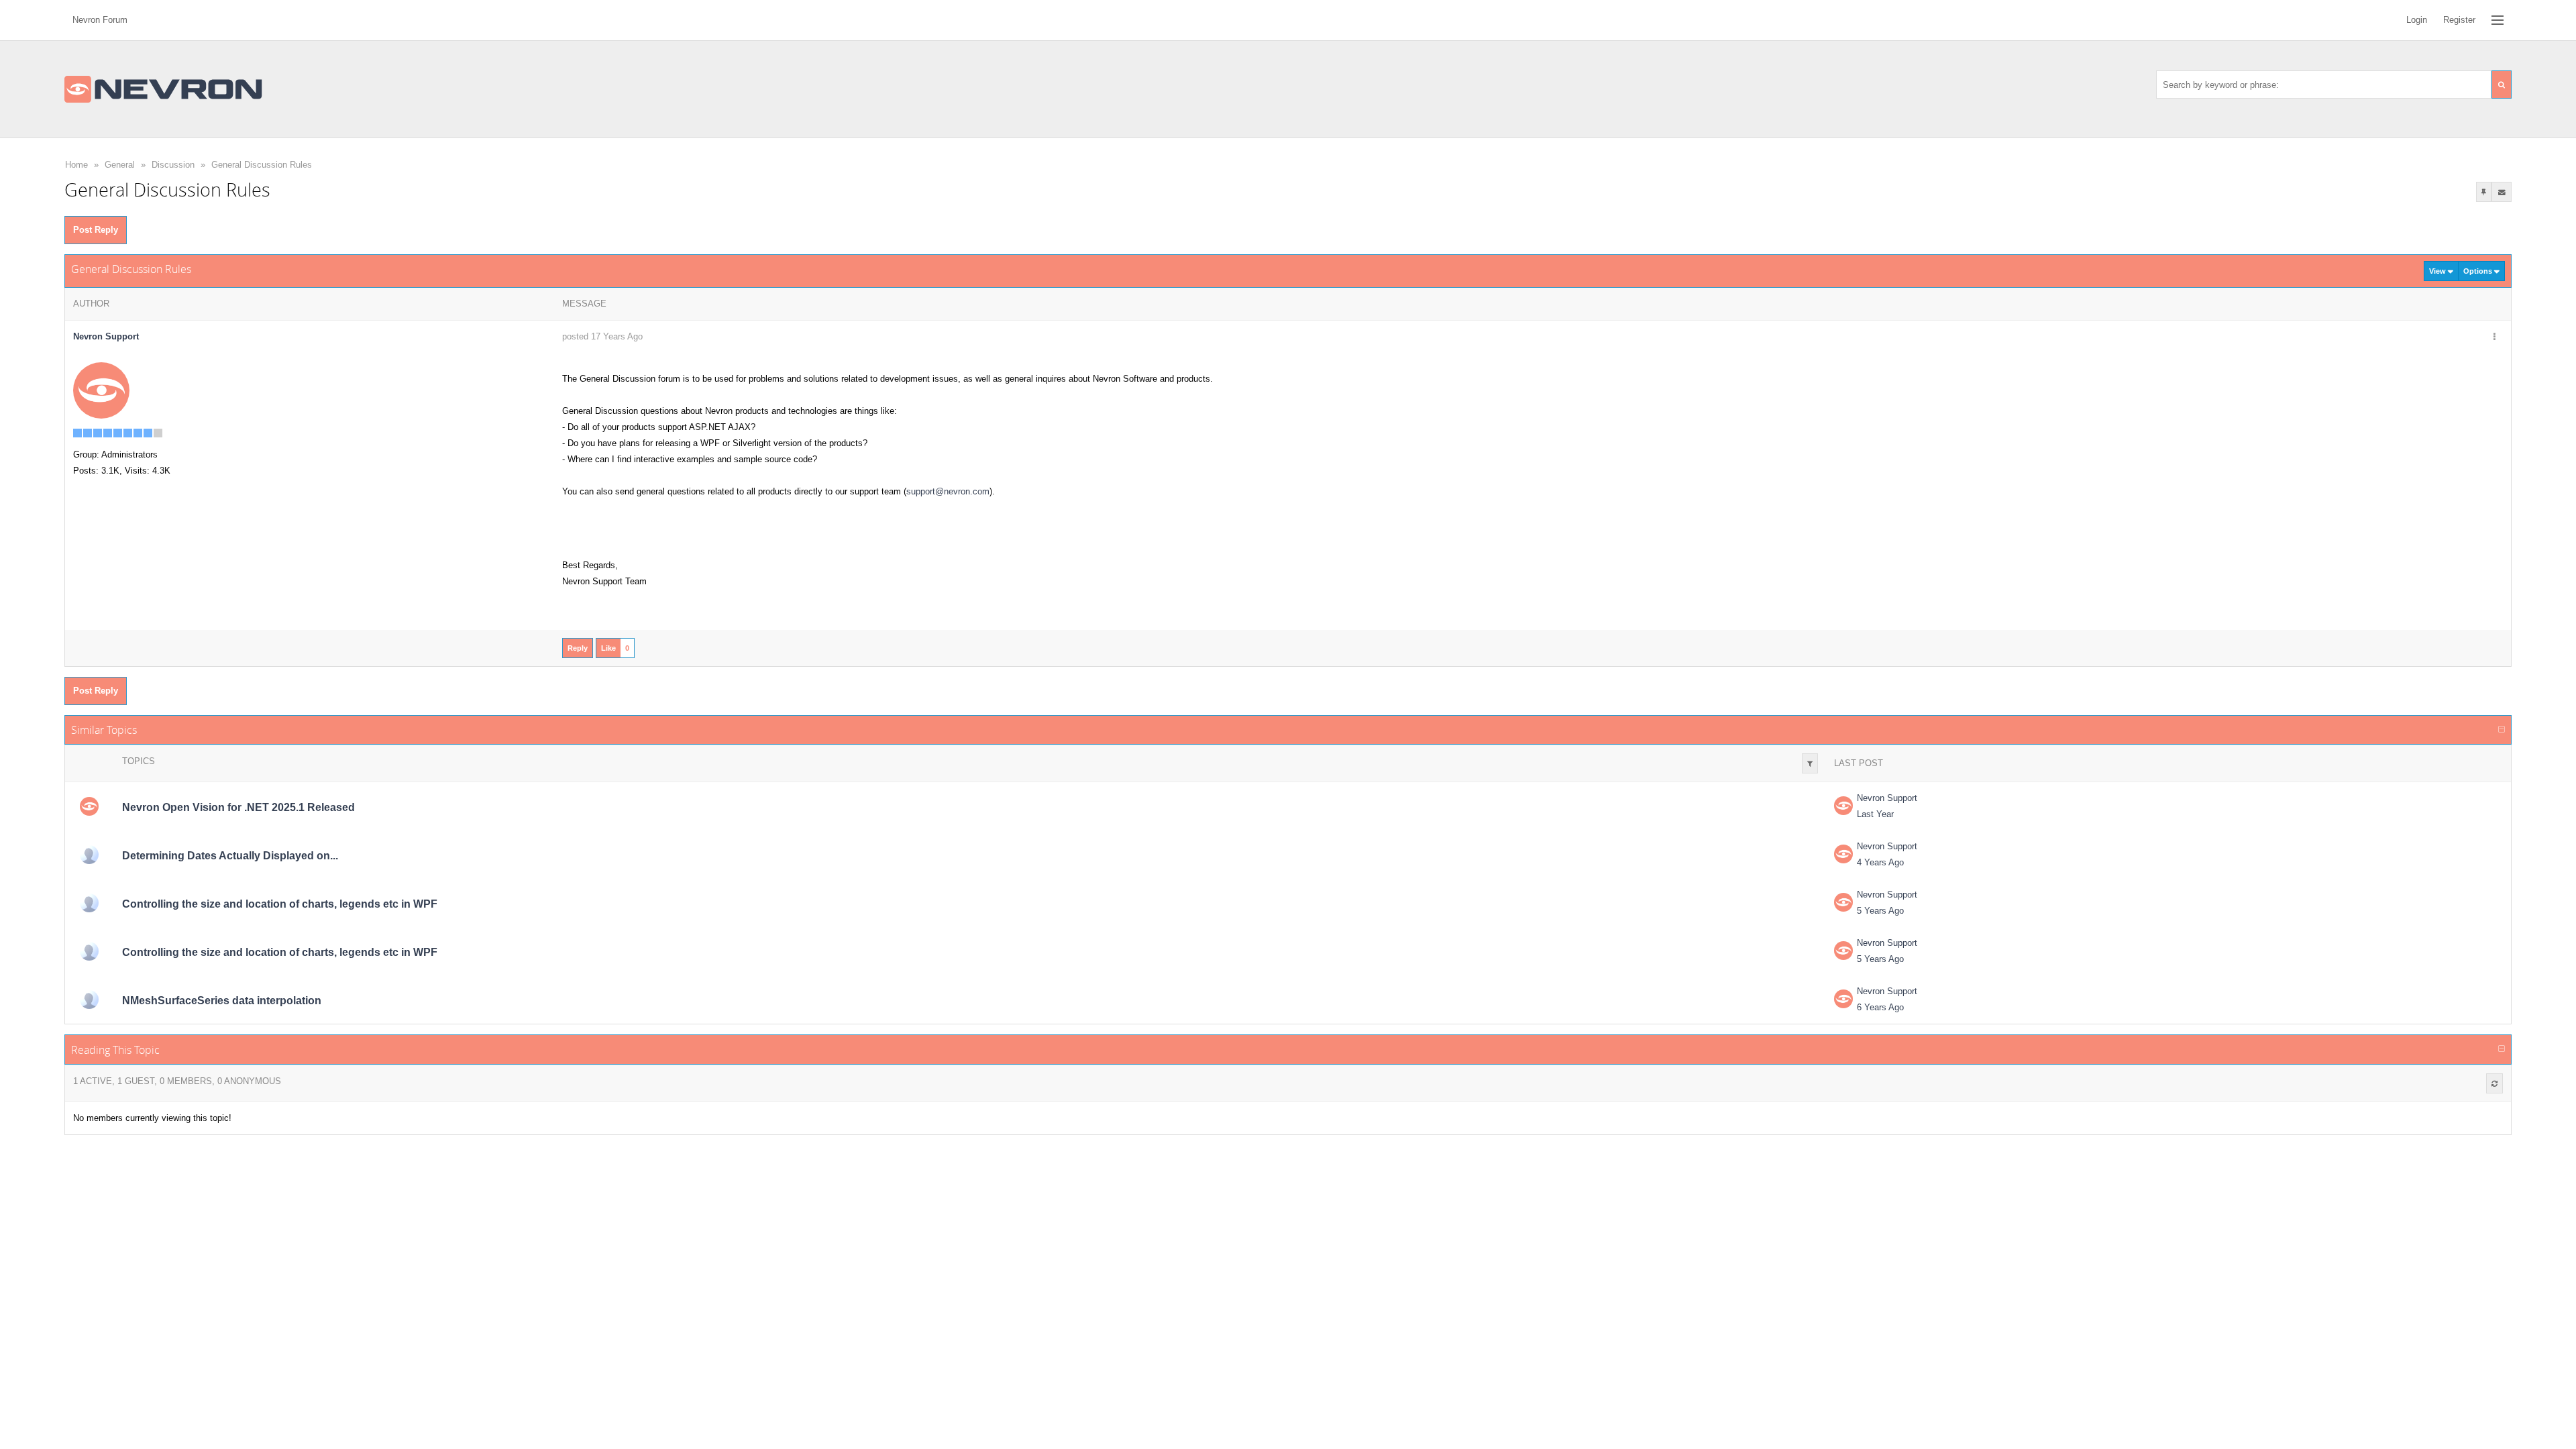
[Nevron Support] (101, 390)
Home (76, 165)
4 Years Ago (1880, 862)
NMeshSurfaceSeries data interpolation (222, 1001)
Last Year (1875, 814)
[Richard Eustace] (89, 903)
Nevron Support (1887, 798)
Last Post (1859, 763)
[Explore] (2498, 20)
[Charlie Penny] (89, 1000)
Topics (139, 761)
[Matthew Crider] (89, 855)
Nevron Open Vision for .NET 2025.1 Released (238, 807)
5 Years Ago (1880, 911)
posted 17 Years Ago (602, 336)
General (120, 165)
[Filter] (1810, 763)
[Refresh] (2494, 1083)
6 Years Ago (1880, 1007)
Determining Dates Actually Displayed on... (230, 856)
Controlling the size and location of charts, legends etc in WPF (280, 904)
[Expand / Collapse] (2502, 730)
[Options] (2494, 337)
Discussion (173, 165)
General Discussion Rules (262, 165)
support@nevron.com (948, 491)
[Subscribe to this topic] (2502, 192)
